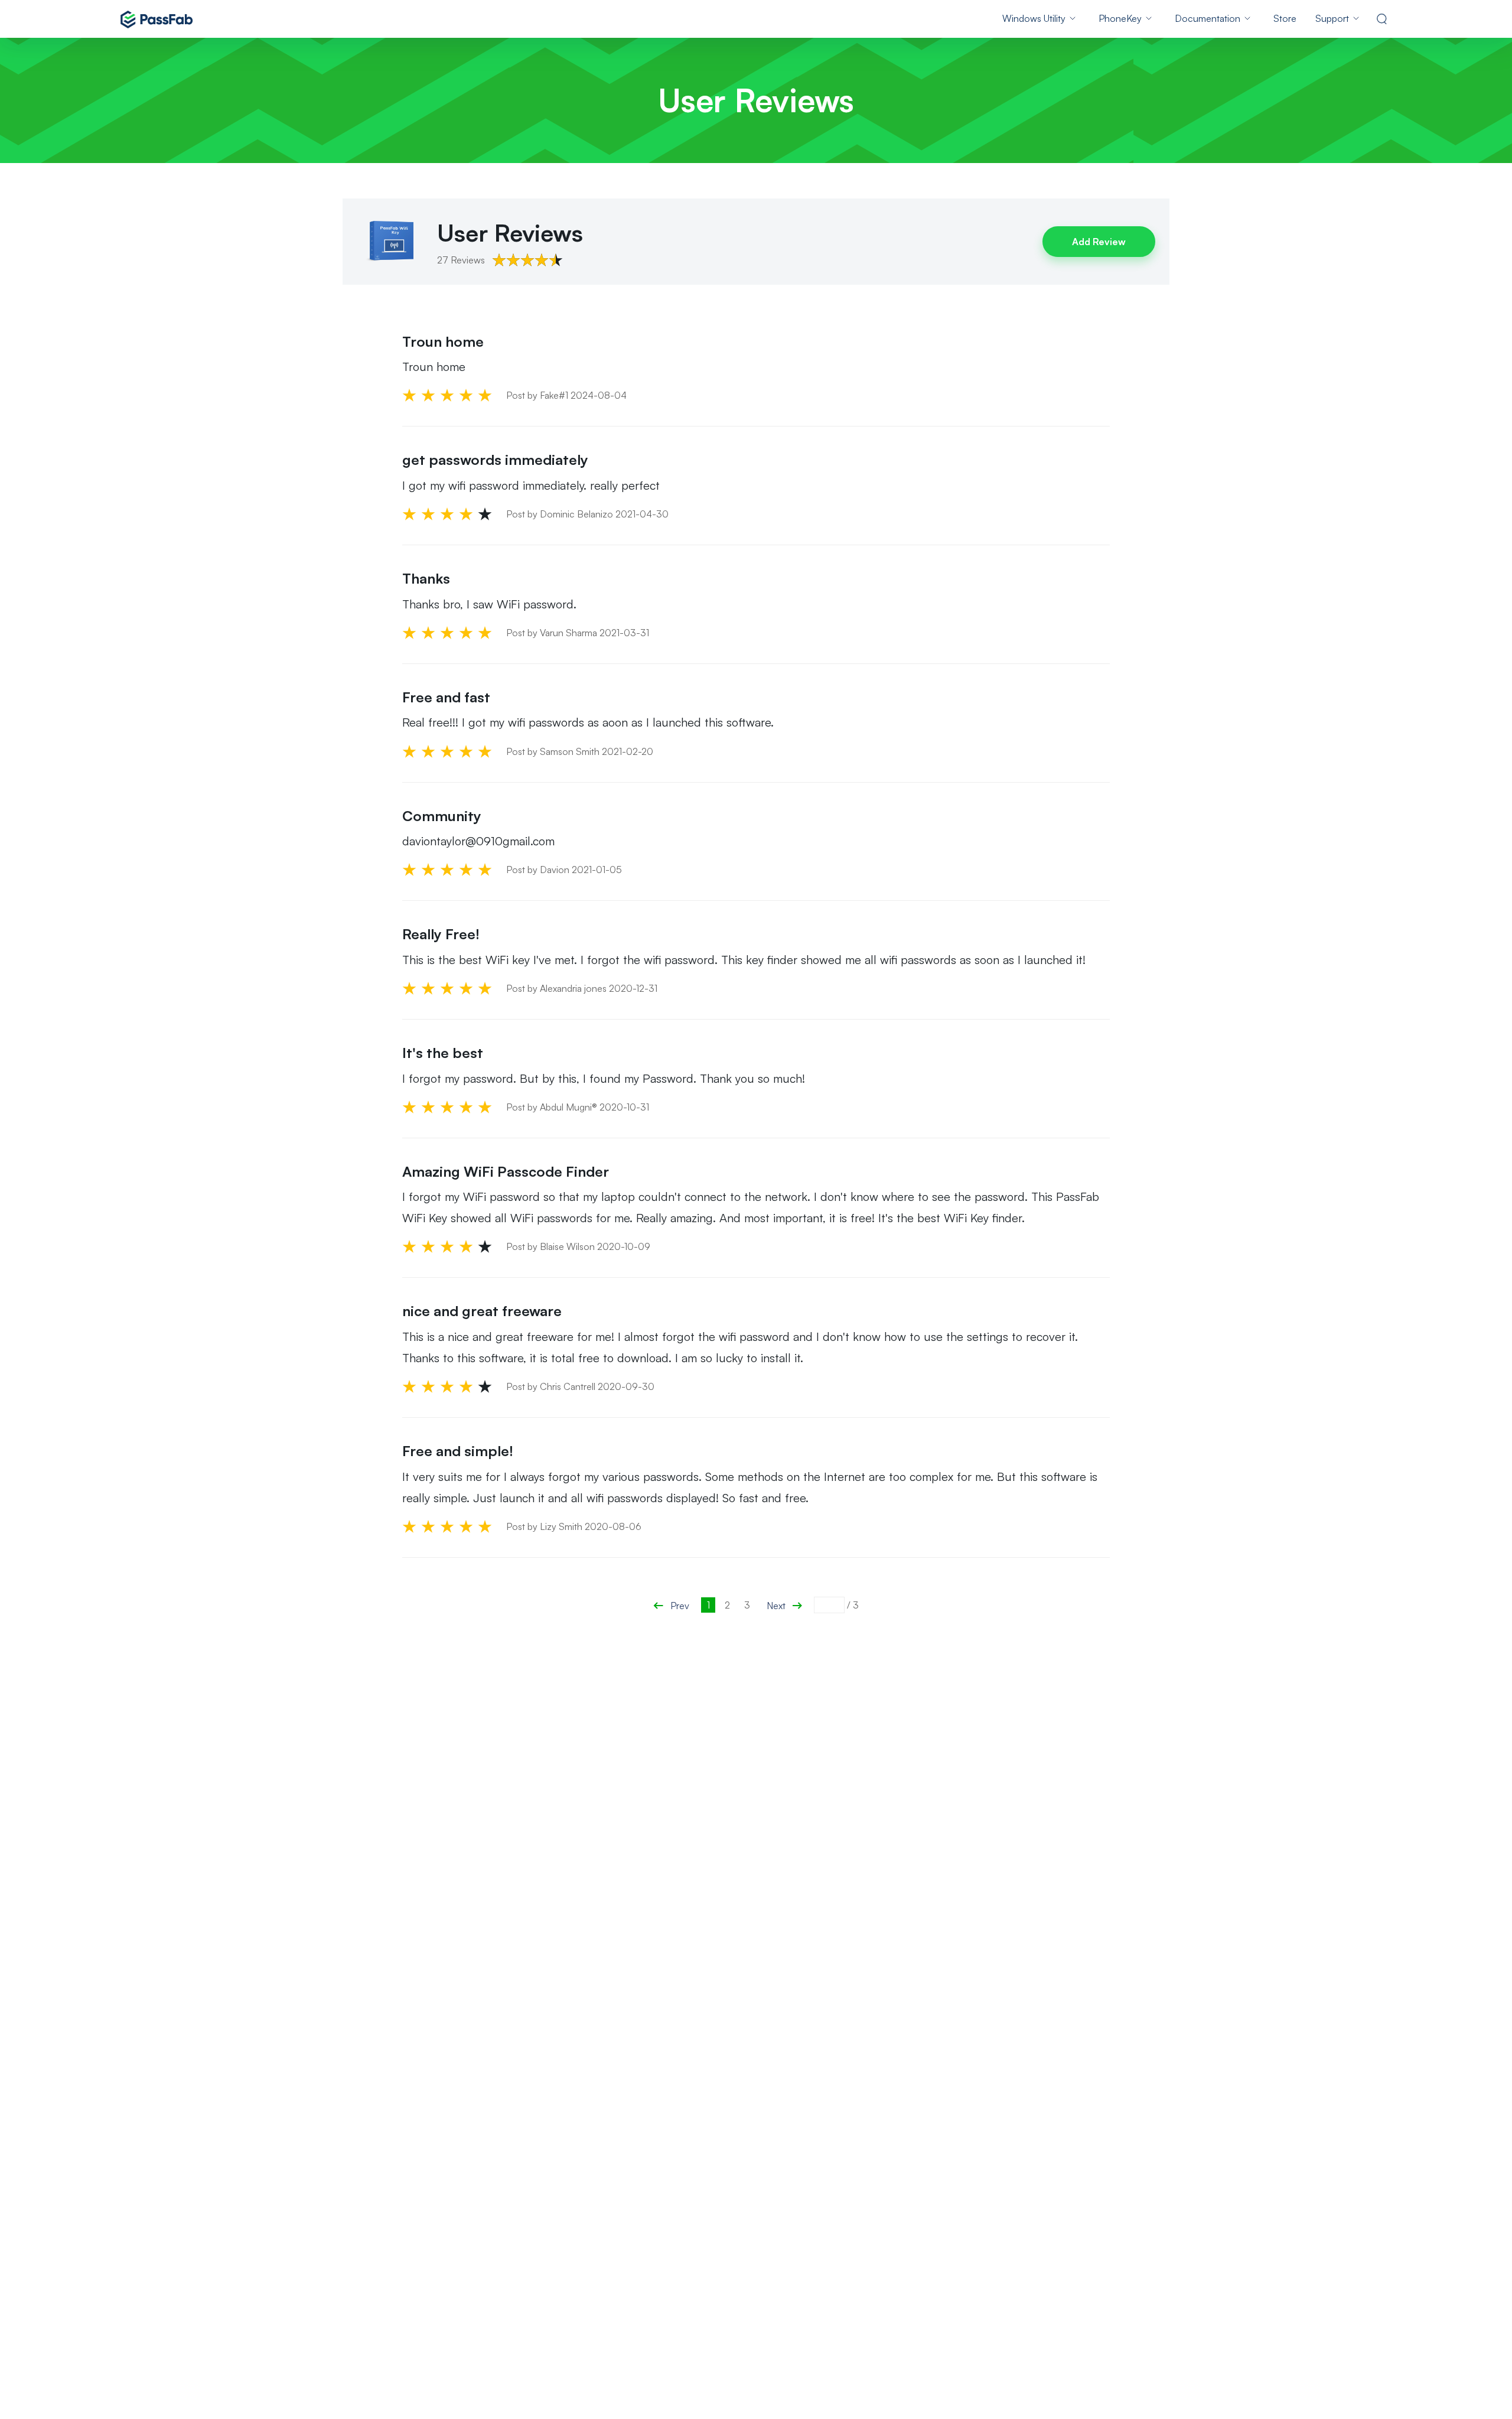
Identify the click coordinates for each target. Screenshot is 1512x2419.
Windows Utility (1034, 18)
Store (1285, 18)
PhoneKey (1120, 18)
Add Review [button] (1099, 242)
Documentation (1208, 18)
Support (1332, 18)
